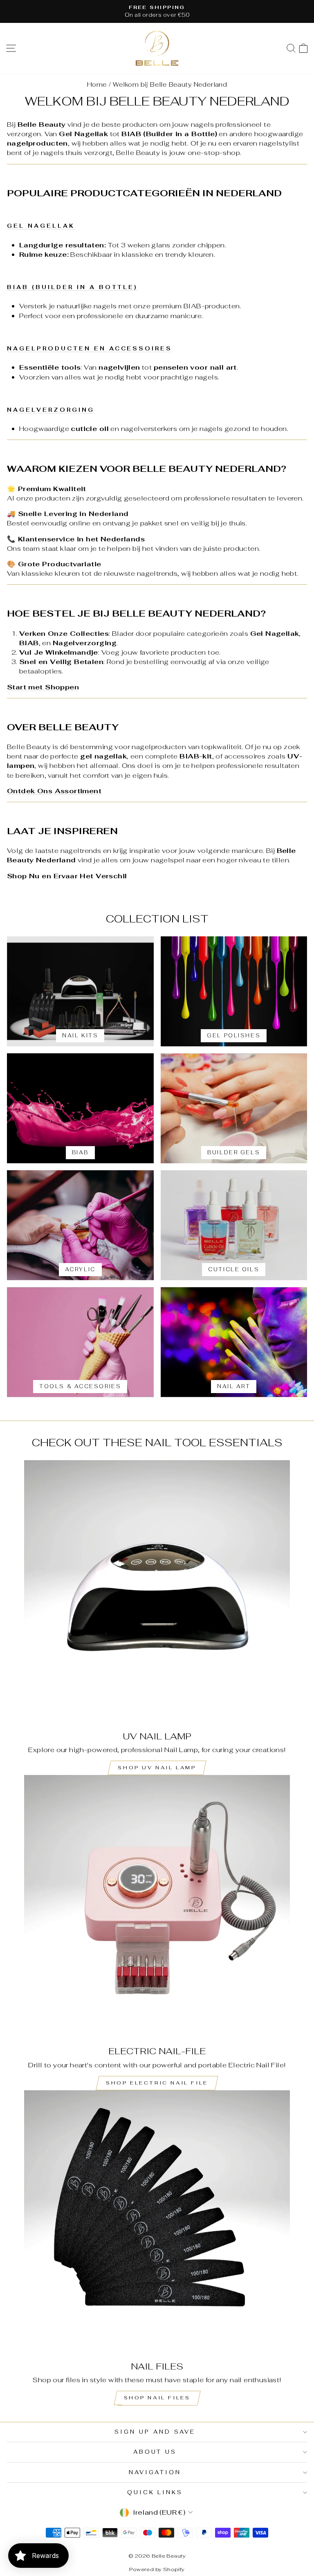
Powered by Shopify (157, 2569)
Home (97, 84)
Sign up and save (155, 2432)
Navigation (155, 2472)
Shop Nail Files (157, 2398)
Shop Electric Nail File (157, 2083)
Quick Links (155, 2492)
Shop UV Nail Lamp (157, 1768)
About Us (155, 2452)
